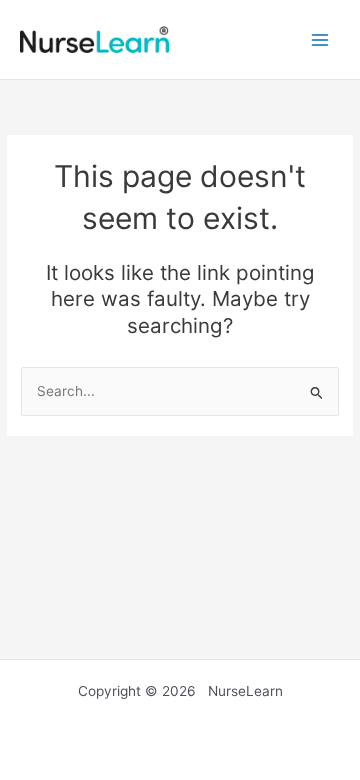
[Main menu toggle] (320, 39)
